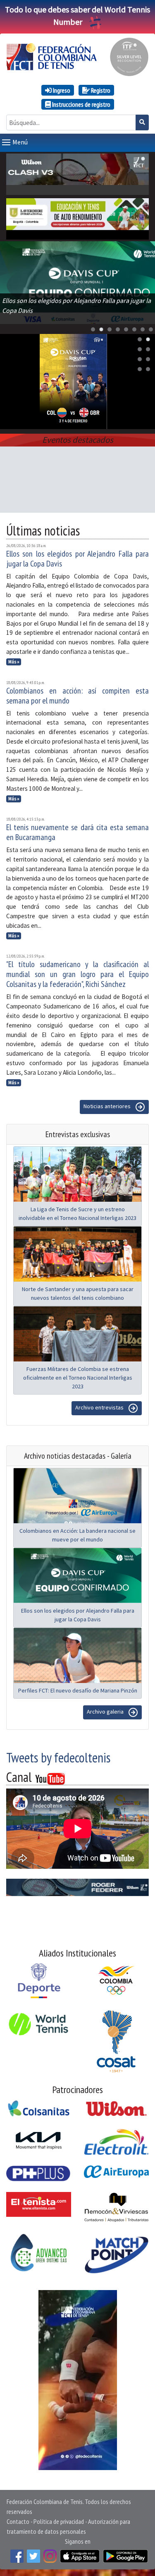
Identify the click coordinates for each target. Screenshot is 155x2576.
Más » (14, 662)
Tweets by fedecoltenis (58, 1757)
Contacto (18, 2521)
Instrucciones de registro (81, 104)
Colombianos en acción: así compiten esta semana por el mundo (77, 696)
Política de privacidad (59, 2521)
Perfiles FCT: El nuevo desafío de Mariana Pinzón (78, 1690)
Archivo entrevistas (100, 1408)
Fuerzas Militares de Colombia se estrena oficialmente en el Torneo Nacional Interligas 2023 (78, 1378)
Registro (100, 90)
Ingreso (61, 90)
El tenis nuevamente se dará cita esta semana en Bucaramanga (77, 832)
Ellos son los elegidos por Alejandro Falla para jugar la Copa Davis (77, 559)
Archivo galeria (106, 1712)
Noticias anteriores (108, 1107)
